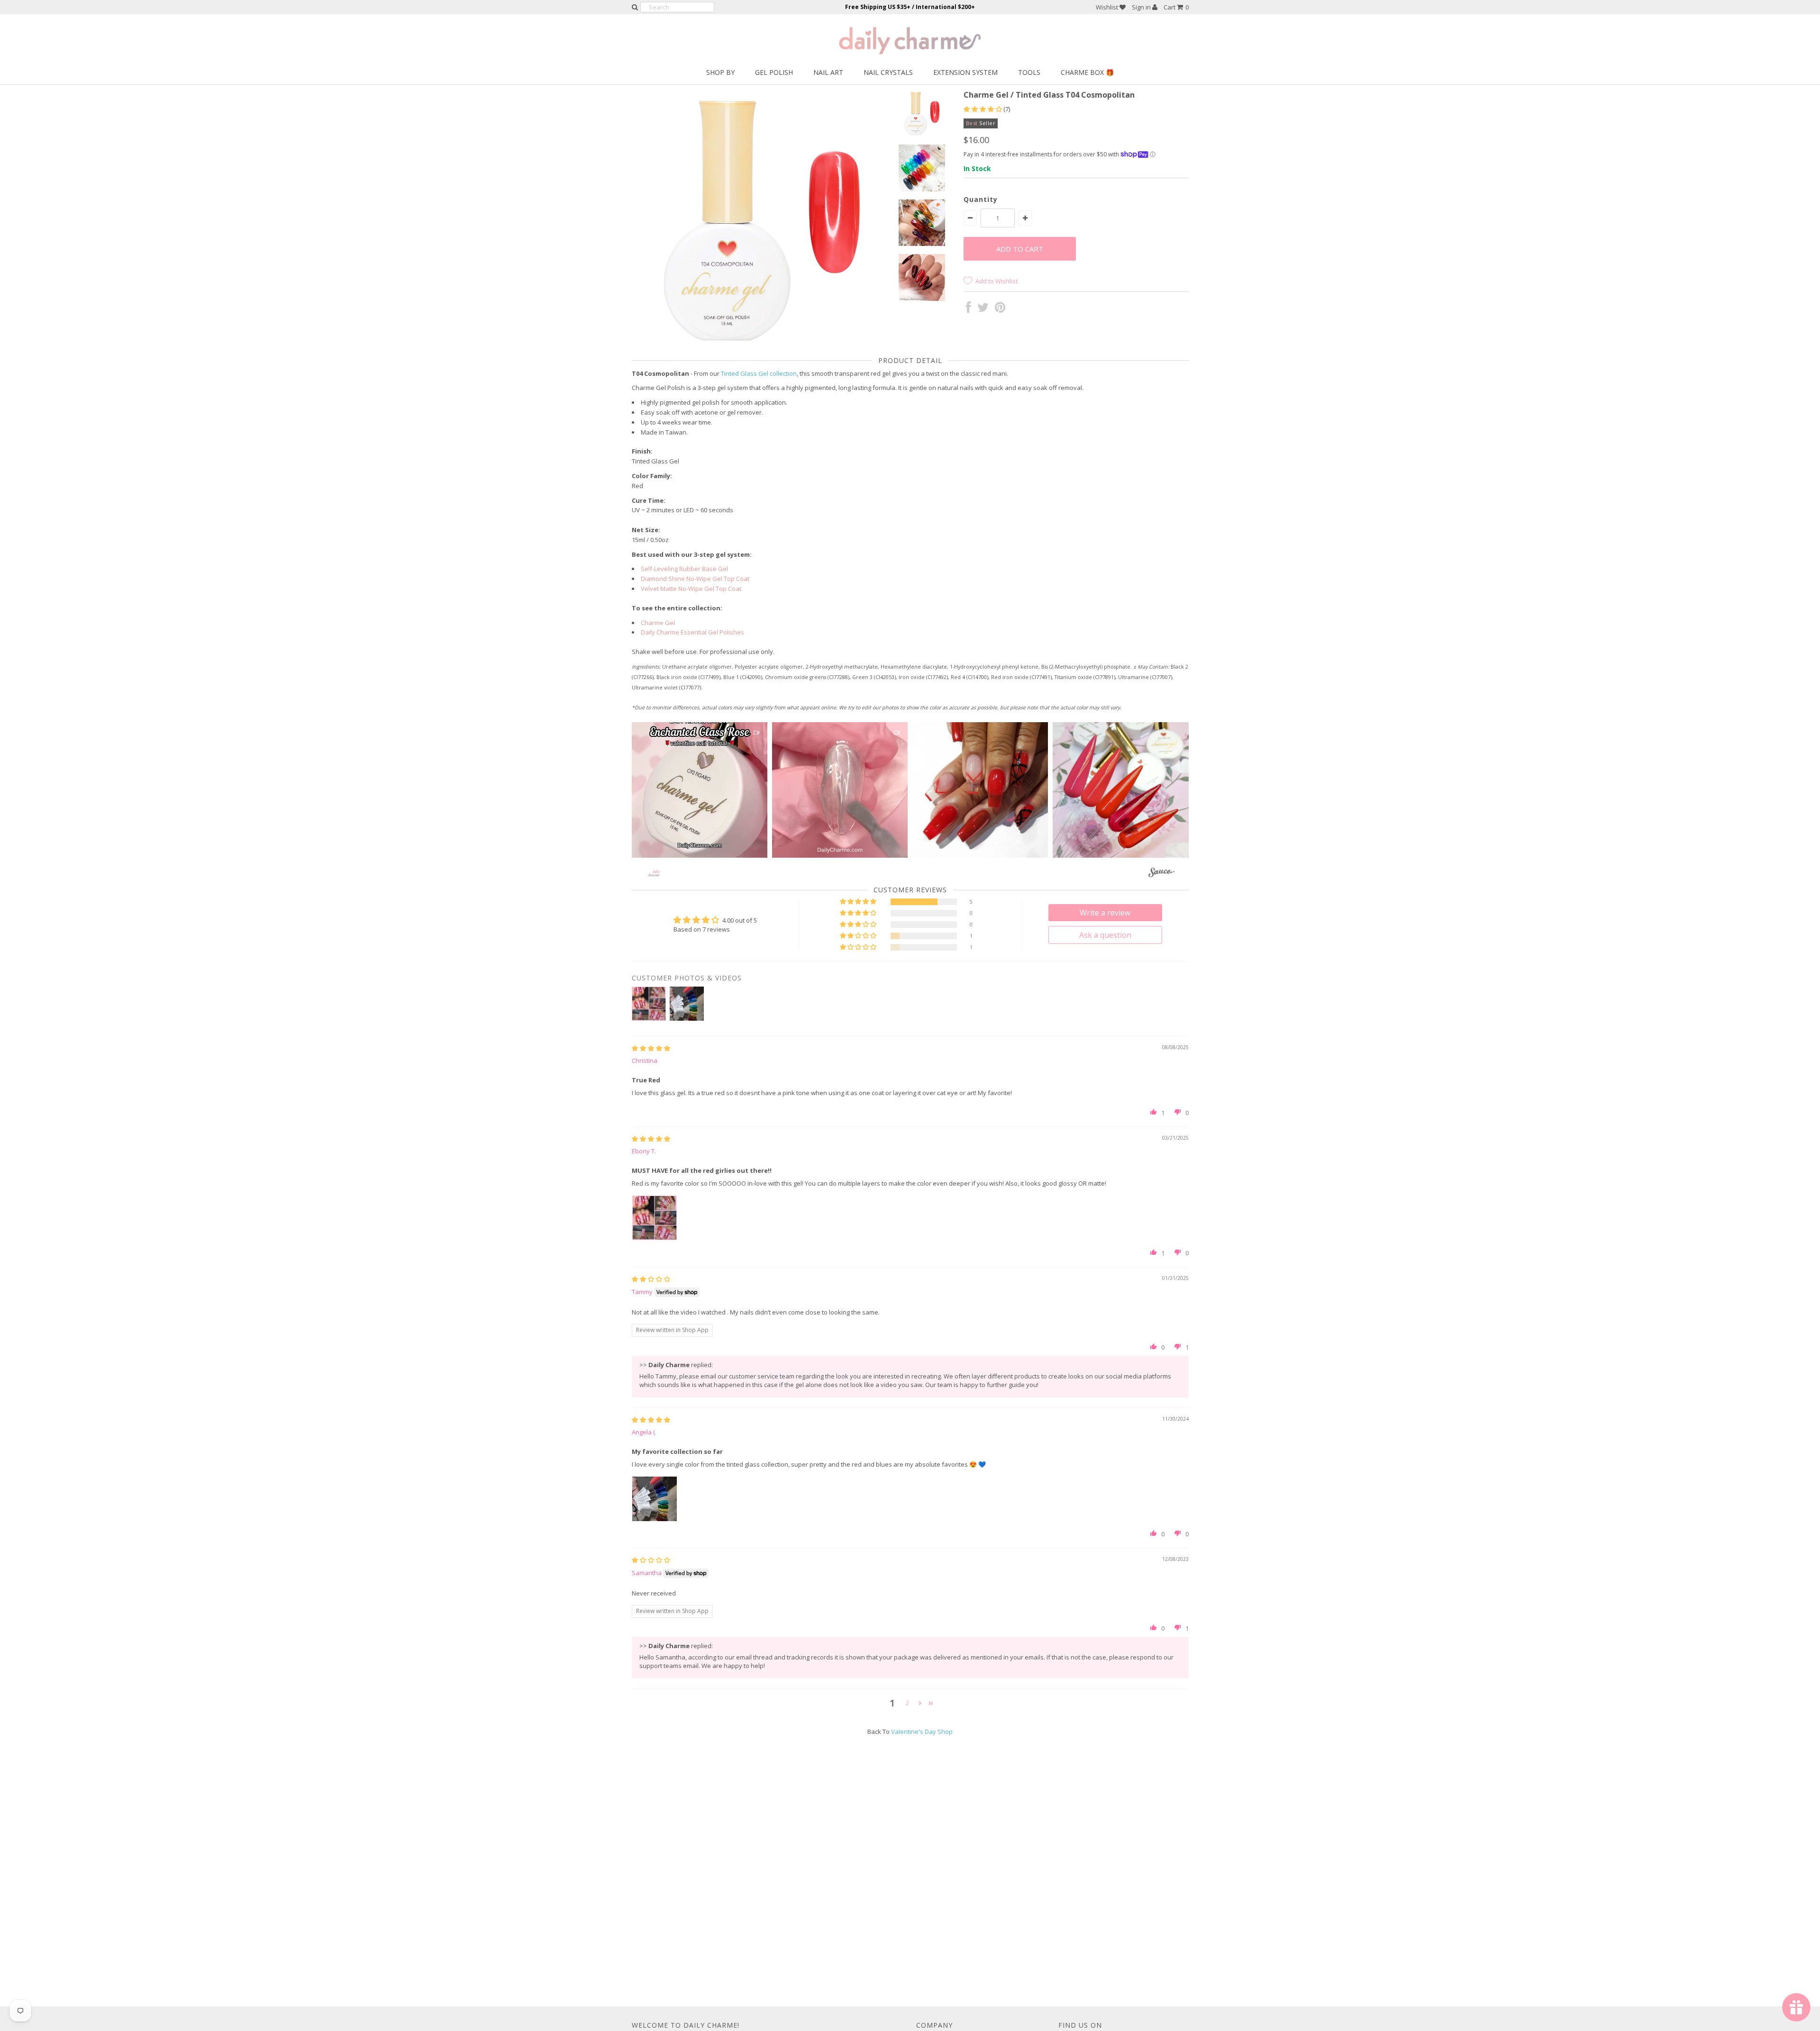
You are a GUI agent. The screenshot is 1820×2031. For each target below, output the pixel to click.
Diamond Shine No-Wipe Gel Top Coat (695, 579)
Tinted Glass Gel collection (759, 373)
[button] (983, 109)
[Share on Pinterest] (1000, 309)
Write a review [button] (1105, 913)
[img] (651, 1048)
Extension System (965, 72)
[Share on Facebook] (969, 309)
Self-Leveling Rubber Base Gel (684, 569)
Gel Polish (774, 72)
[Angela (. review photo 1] (655, 1499)
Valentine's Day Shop (922, 1732)
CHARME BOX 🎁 (1087, 72)
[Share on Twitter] (983, 309)
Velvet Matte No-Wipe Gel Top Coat (691, 589)
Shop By (720, 72)
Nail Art (828, 72)
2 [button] (907, 1703)
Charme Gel (658, 623)
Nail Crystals (888, 72)
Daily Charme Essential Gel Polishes (692, 632)
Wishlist (1108, 7)
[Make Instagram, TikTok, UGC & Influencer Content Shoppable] (1161, 874)
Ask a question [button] (1105, 935)
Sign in (1142, 7)
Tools (1029, 72)
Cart (1176, 7)
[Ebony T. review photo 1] (655, 1218)
